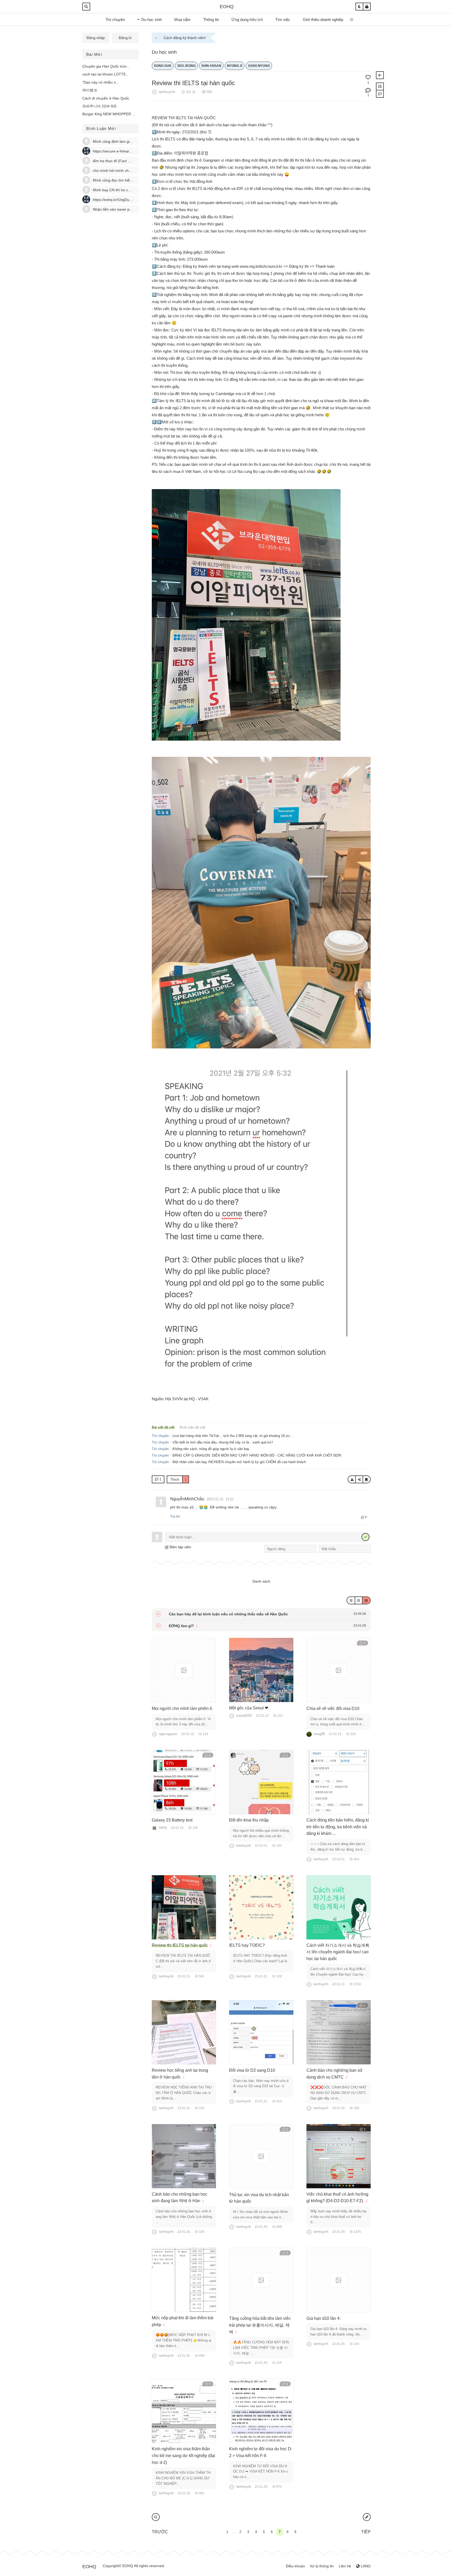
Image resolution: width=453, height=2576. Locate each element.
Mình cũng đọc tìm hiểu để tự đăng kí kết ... (129, 180)
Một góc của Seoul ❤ (249, 1708)
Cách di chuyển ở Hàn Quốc (106, 98)
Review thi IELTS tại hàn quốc (193, 83)
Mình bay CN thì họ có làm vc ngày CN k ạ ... (130, 190)
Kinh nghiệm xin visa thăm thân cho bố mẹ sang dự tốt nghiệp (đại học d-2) (184, 2455)
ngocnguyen (168, 1734)
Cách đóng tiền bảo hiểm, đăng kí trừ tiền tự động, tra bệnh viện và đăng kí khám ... (338, 1827)
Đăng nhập (96, 38)
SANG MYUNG (259, 66)
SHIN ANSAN (211, 66)
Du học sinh (164, 52)
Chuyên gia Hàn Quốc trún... (106, 66)
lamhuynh (167, 92)
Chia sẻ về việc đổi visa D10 (333, 1708)
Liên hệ (345, 2566)
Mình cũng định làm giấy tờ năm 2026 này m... (131, 141)
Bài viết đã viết (163, 1427)
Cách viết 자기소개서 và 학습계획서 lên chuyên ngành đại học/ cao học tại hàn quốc (338, 1952)
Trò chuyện (160, 1436)
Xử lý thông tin (322, 2566)
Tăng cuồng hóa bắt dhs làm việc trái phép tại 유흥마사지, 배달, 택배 (260, 2325)
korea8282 (244, 1716)
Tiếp (366, 2532)
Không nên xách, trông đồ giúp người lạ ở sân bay (211, 1449)
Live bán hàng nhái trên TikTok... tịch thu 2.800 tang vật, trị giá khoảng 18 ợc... (233, 1436)
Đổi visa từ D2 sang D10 (252, 2070)
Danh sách (261, 1581)
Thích (179, 1480)
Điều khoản (295, 2566)
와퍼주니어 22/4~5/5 (99, 106)
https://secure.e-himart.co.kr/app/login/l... (127, 151)
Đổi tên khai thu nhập (249, 1820)
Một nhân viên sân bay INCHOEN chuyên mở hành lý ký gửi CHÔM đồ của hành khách (239, 1462)
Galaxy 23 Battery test (172, 1820)
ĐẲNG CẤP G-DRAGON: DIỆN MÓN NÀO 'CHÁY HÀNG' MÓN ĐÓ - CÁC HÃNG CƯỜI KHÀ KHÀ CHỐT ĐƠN (257, 1455)
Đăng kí (125, 38)
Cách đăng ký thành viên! (185, 38)
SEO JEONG (186, 66)
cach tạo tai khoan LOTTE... (106, 74)
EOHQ (227, 7)
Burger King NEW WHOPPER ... (109, 114)
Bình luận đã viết (192, 1427)
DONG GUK (163, 66)
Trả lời (175, 1516)
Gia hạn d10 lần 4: (323, 2318)
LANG (365, 2566)
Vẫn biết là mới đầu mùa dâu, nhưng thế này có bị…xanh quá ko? (223, 1442)
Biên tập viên (180, 1547)
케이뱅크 (90, 90)
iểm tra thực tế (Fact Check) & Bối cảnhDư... (130, 161)
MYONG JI (235, 66)
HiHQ (163, 1828)
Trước (160, 2532)
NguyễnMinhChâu (187, 1499)
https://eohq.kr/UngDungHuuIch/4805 (124, 200)
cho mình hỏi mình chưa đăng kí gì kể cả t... (129, 171)
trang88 (319, 1734)
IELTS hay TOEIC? (247, 1945)
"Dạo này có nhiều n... (101, 82)
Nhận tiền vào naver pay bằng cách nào (126, 209)
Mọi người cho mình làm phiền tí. (182, 1708)
